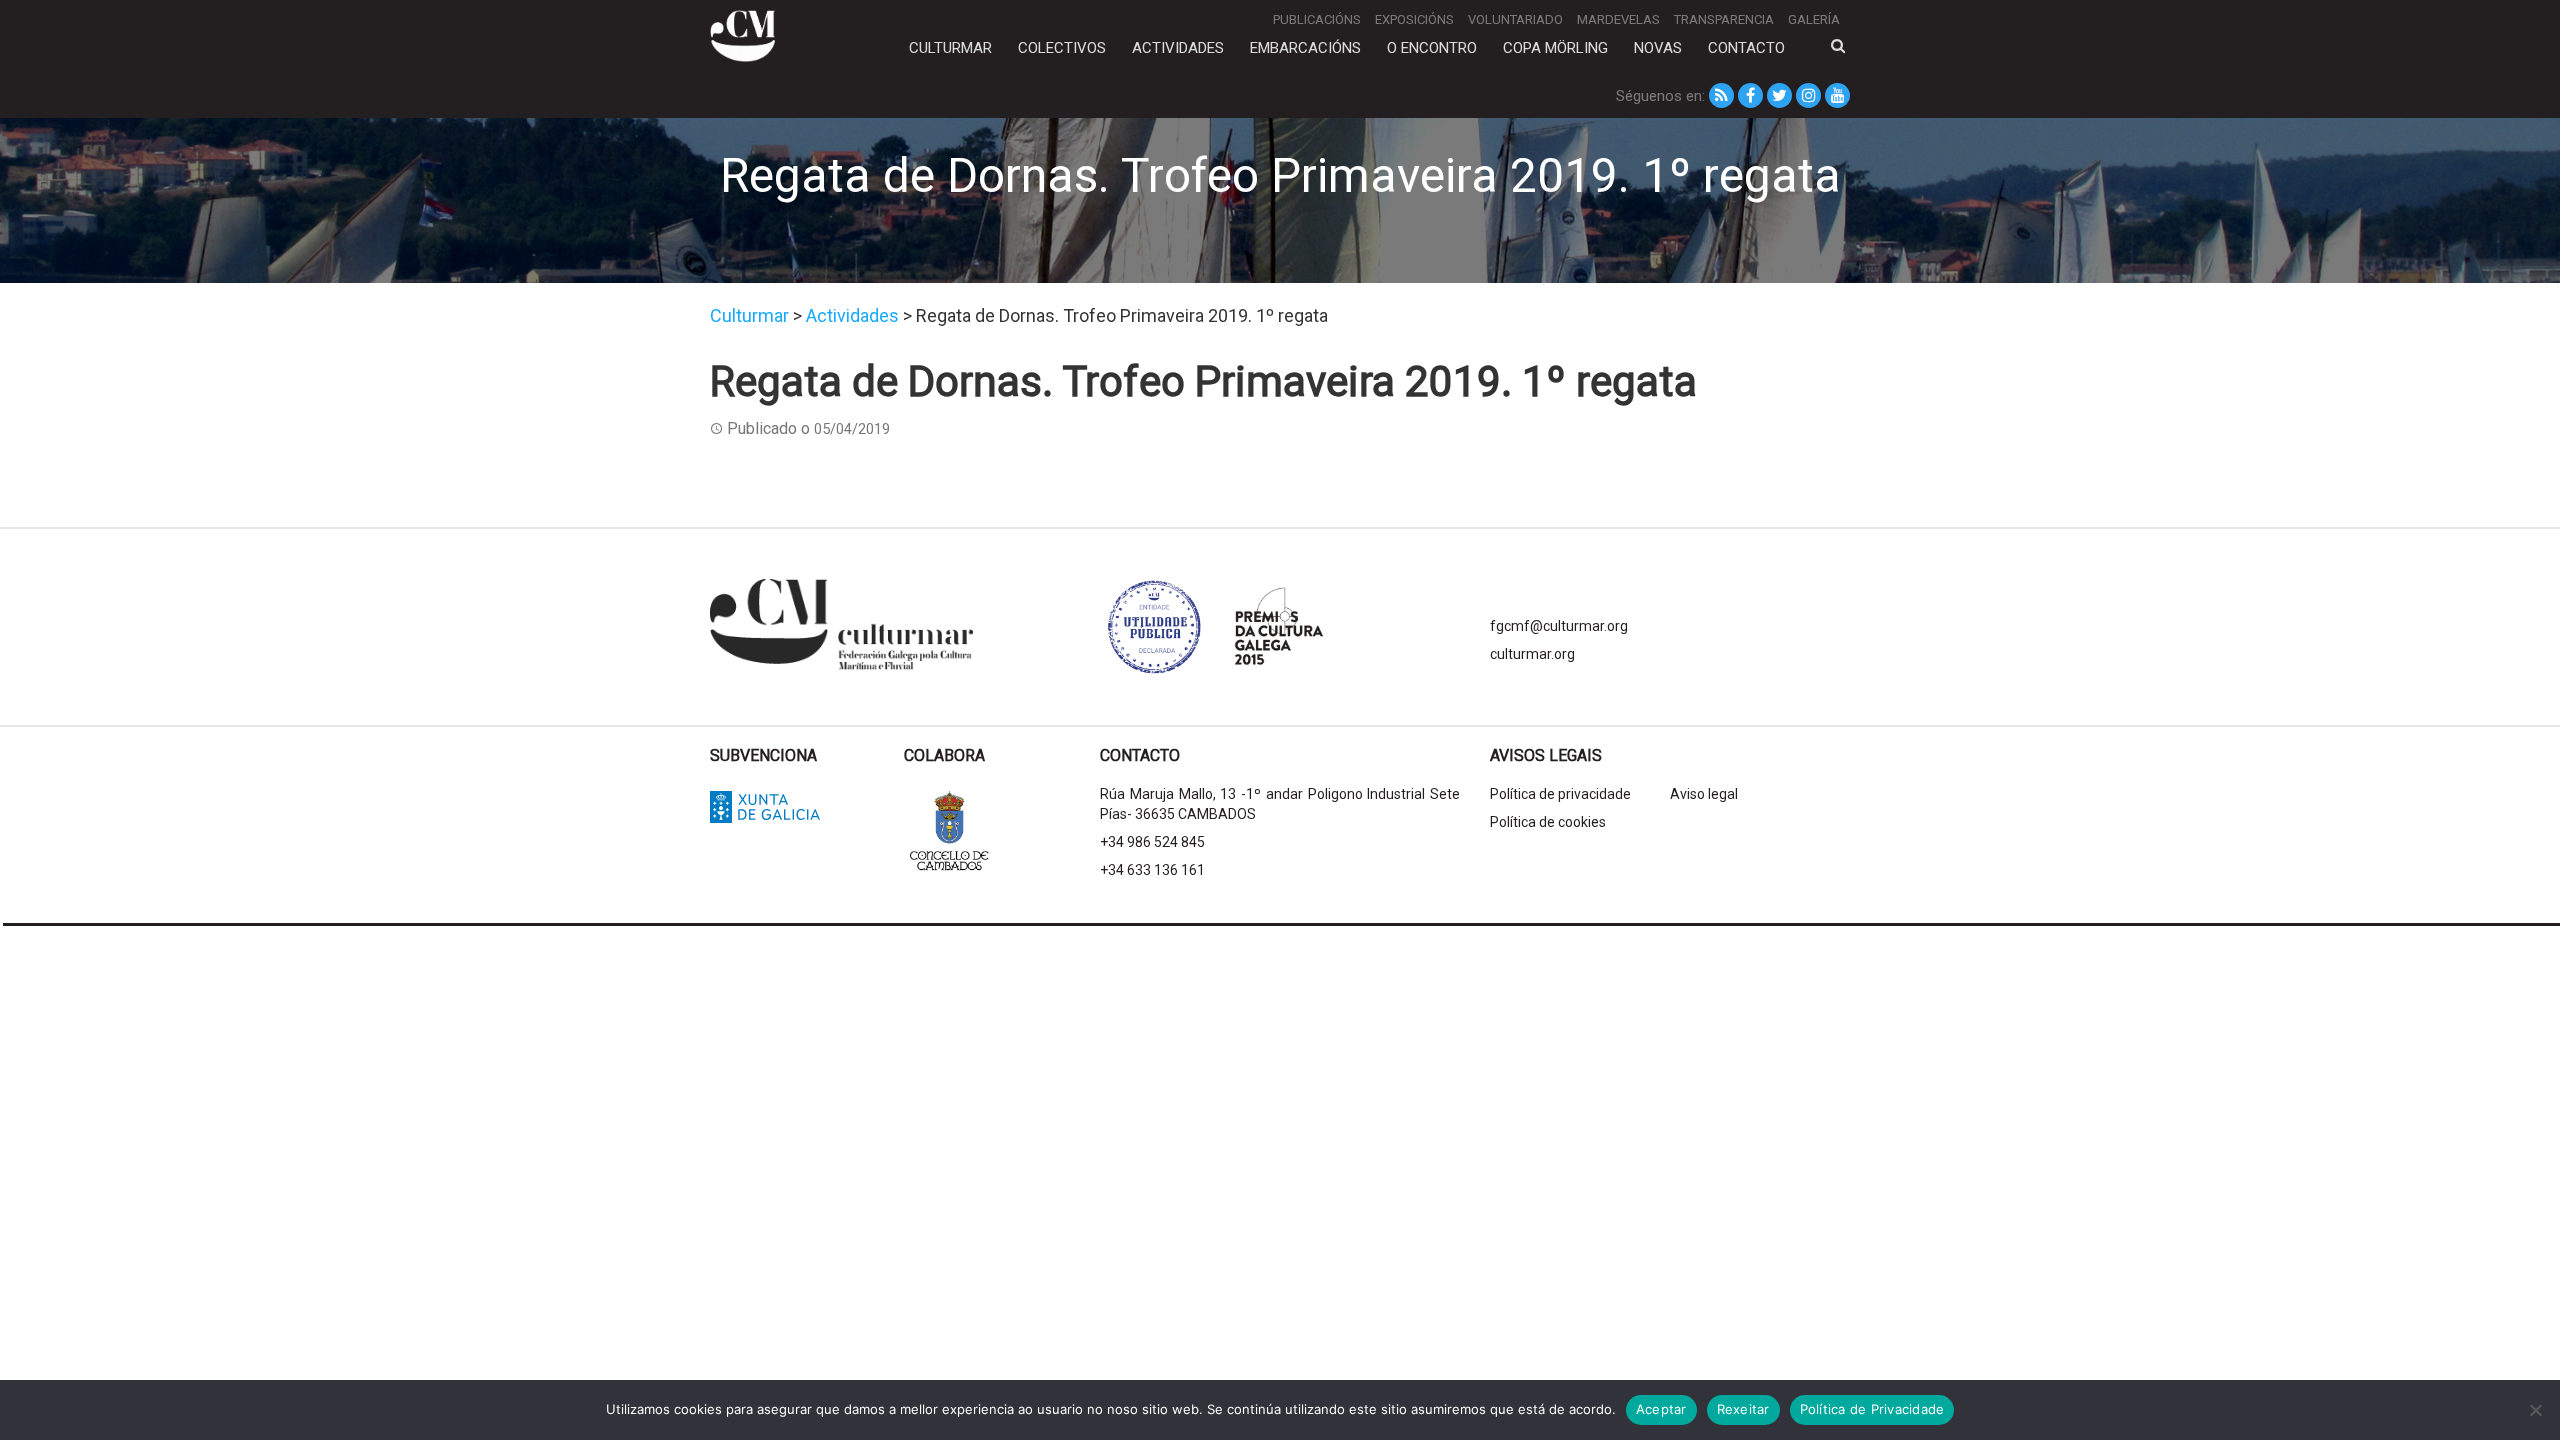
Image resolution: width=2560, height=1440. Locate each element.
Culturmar (950, 48)
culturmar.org (1532, 654)
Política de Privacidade (1872, 1409)
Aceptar (1661, 1409)
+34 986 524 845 (1152, 842)
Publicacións (1317, 19)
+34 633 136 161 (1152, 870)
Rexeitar (1743, 1409)
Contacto (1746, 48)
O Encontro (1432, 48)
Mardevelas (1618, 19)
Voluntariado (1515, 19)
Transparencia (1724, 19)
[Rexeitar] (2535, 1410)
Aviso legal (1704, 794)
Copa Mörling (1555, 48)
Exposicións (1414, 19)
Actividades (1178, 48)
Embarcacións (1305, 48)
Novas (1658, 48)
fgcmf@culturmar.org (1559, 626)
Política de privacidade (1560, 794)
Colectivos (1062, 48)
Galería (1814, 19)
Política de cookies (1548, 822)
